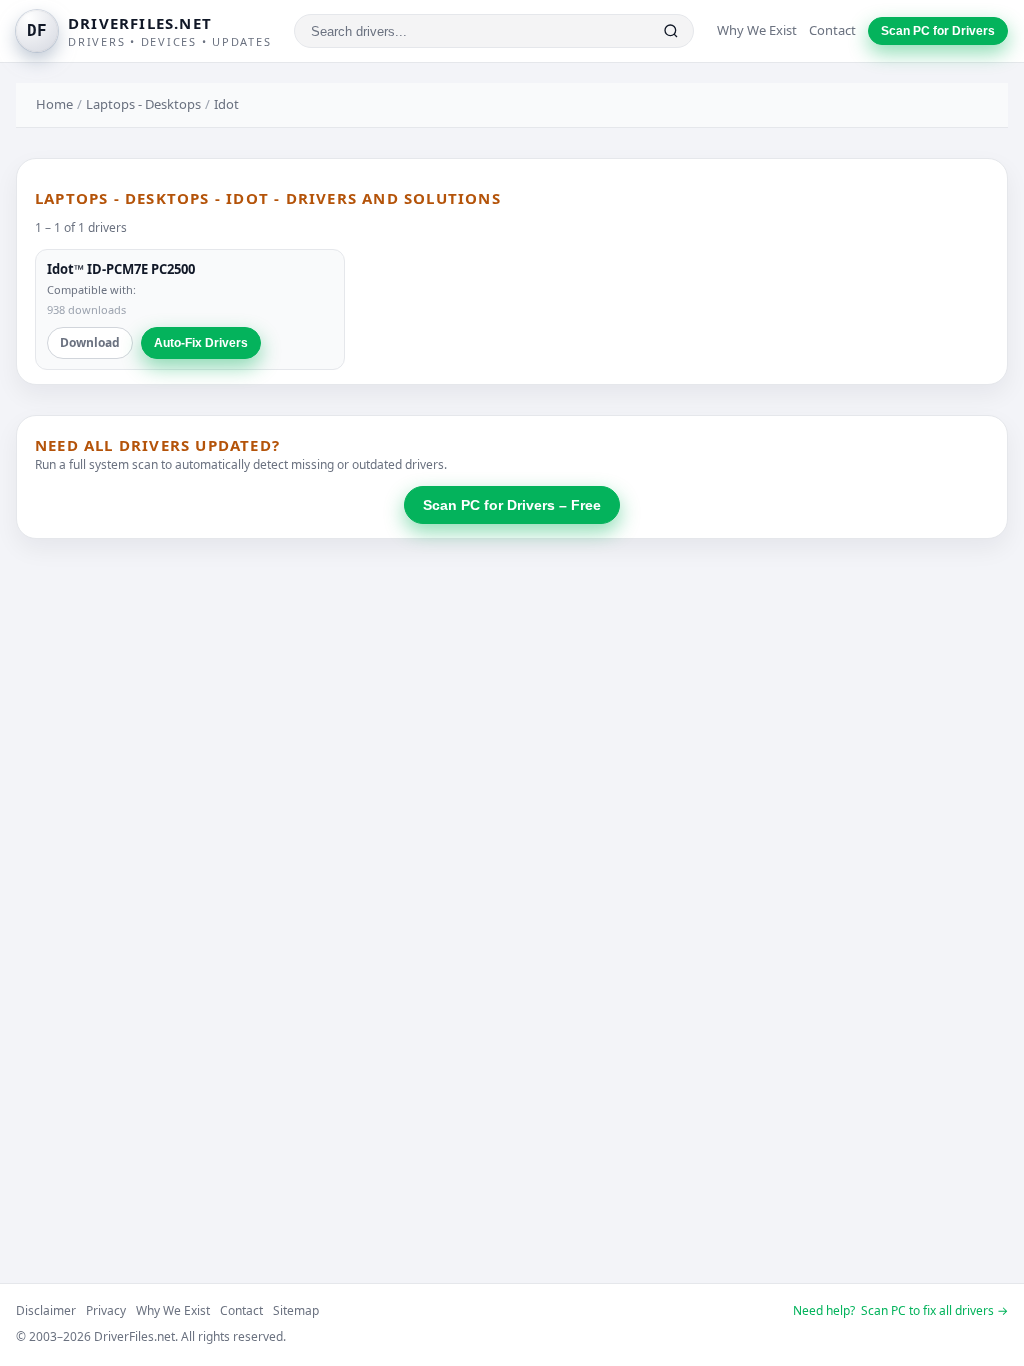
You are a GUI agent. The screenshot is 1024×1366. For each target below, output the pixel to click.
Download (90, 342)
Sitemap (296, 1310)
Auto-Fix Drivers (201, 343)
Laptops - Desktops (143, 104)
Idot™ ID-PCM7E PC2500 (121, 269)
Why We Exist (757, 30)
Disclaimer (46, 1310)
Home (54, 104)
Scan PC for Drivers (938, 31)
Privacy (106, 1310)
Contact (832, 30)
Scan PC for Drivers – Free (512, 505)
